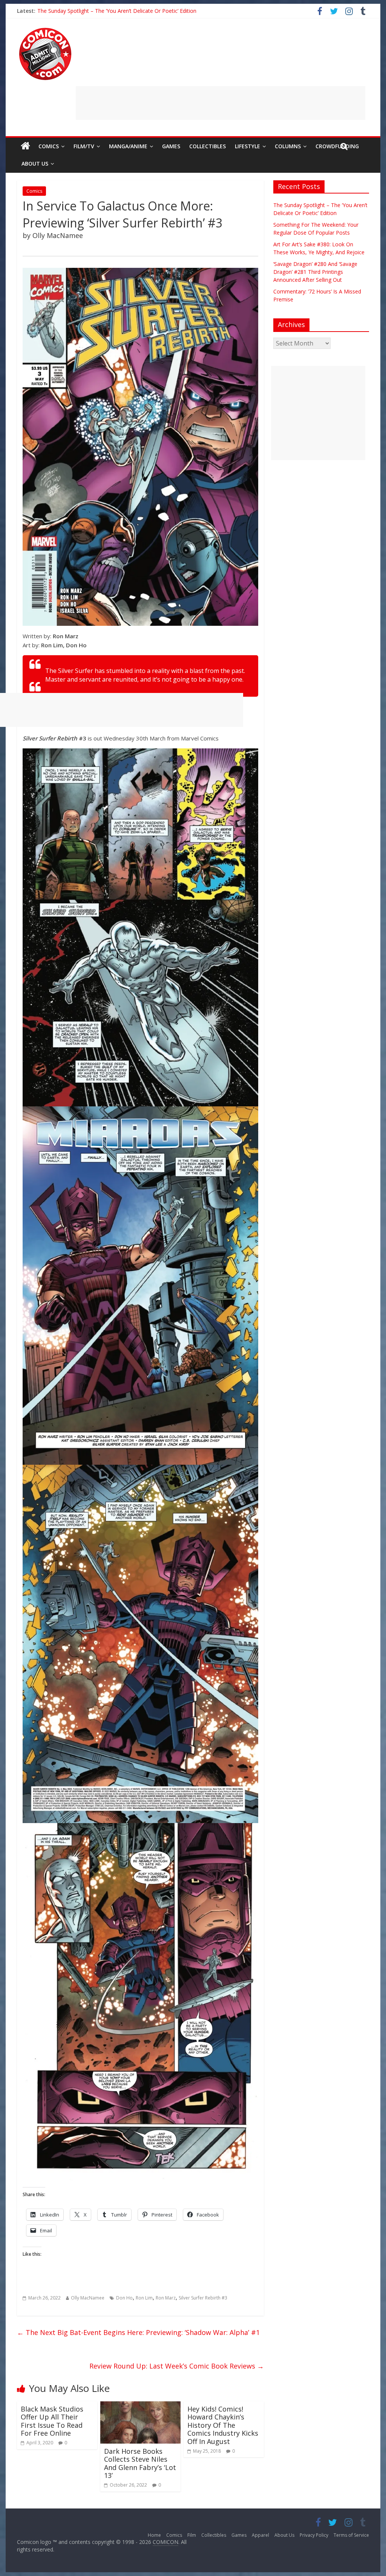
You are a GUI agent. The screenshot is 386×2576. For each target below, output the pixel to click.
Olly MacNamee (88, 2298)
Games (171, 146)
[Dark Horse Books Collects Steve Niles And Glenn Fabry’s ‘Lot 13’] (140, 2406)
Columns (288, 146)
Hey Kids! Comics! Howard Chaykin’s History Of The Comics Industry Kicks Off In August (223, 2425)
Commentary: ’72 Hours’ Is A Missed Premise (92, 11)
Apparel (260, 2535)
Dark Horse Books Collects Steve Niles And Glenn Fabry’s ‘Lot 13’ (140, 2463)
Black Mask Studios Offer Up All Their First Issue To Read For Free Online (52, 2421)
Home (154, 2535)
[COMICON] (45, 30)
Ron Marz (166, 2298)
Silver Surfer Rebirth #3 (203, 2298)
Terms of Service (351, 2535)
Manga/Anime (128, 146)
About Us (35, 164)
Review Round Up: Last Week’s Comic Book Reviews (177, 2366)
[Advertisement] (221, 103)
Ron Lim (144, 2298)
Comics (49, 146)
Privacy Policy (314, 2535)
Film (192, 2535)
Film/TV (84, 146)
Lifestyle (247, 146)
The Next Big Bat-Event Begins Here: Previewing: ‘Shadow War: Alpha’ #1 (138, 2332)
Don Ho (124, 2298)
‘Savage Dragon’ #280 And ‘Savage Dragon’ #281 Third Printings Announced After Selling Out (315, 272)
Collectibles (208, 146)
